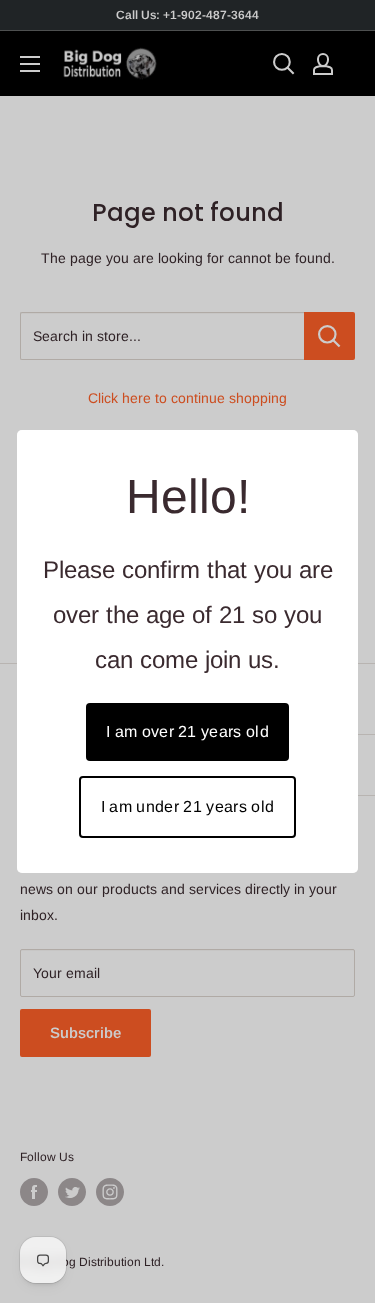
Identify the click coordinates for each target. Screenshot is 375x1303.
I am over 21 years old (187, 731)
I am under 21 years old (187, 806)
